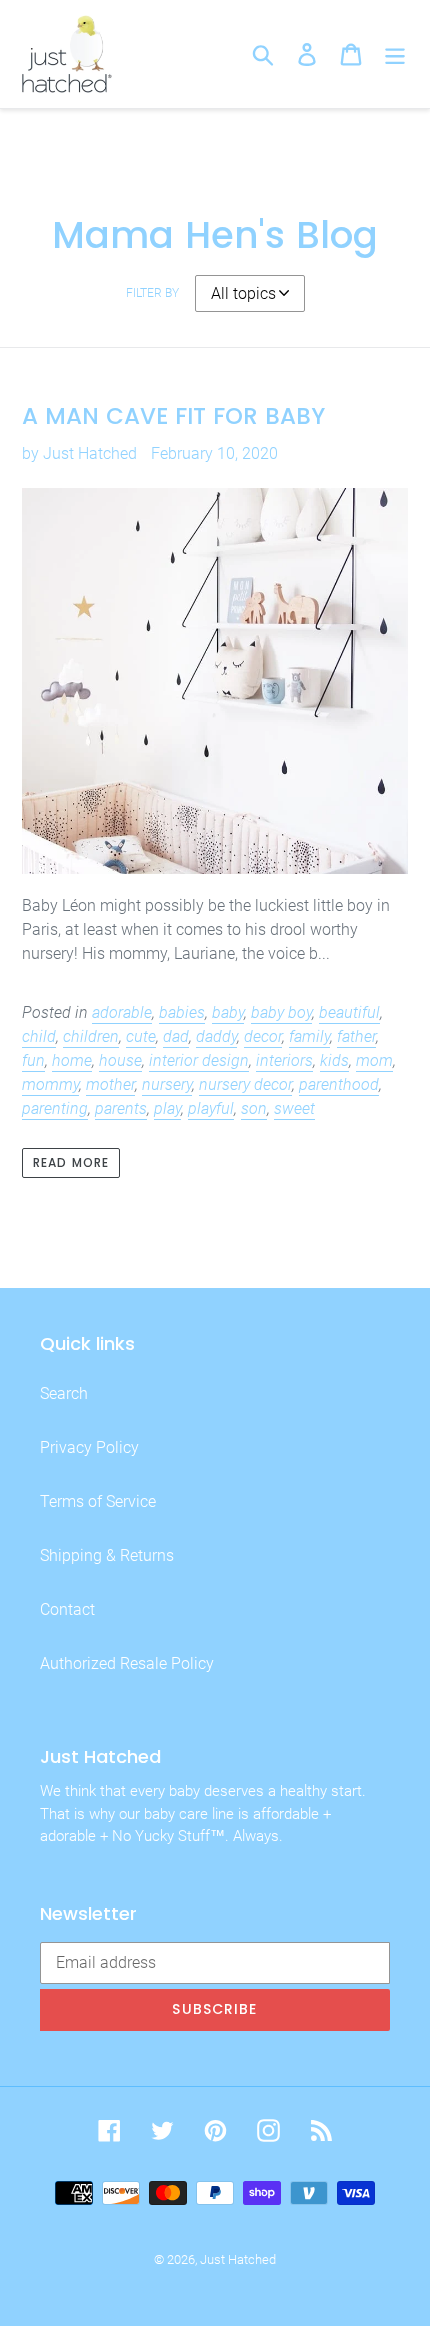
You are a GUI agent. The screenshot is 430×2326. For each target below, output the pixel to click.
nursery (167, 1084)
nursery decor (245, 1084)
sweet (294, 1108)
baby (228, 1012)
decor (263, 1036)
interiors (284, 1060)
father (356, 1036)
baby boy (281, 1012)
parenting (55, 1108)
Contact (67, 1609)
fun (33, 1060)
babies (182, 1012)
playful (211, 1108)
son (254, 1108)
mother (110, 1084)
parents (121, 1108)
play (167, 1108)
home (72, 1060)
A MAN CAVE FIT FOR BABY (173, 416)
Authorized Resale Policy (127, 1663)
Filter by (152, 293)
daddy (216, 1036)
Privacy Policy (89, 1447)
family (309, 1036)
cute (141, 1036)
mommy (50, 1084)
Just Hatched (238, 2259)
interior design (199, 1060)
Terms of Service (98, 1501)
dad (176, 1036)
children (91, 1036)
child (39, 1036)
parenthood (339, 1084)
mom (374, 1060)
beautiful (349, 1012)
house (120, 1060)
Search (64, 1393)
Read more (71, 1162)
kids (334, 1060)
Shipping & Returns (107, 1555)
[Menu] (395, 54)
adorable (122, 1012)
